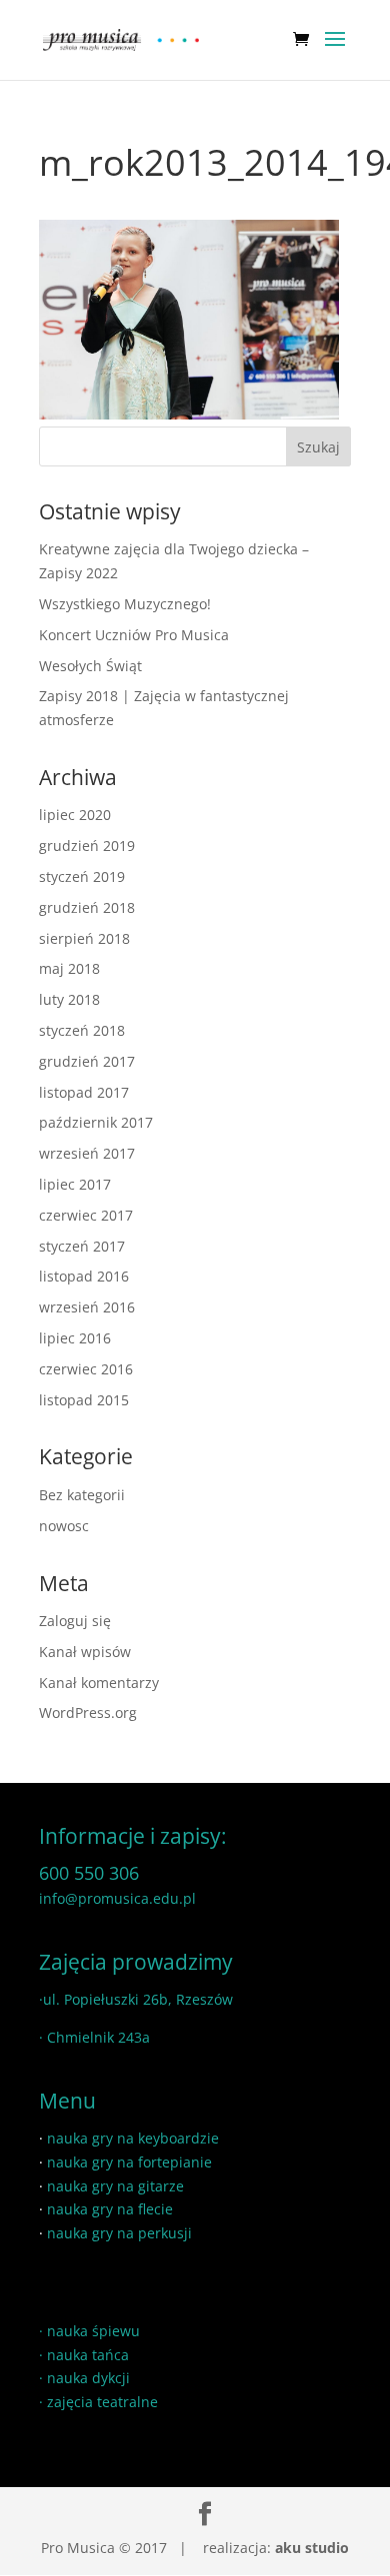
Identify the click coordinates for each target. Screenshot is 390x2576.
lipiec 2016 (75, 1338)
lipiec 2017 (75, 1184)
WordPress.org (88, 1713)
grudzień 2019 (87, 846)
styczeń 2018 (82, 1030)
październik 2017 (96, 1122)
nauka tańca (88, 2355)
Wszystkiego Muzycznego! (125, 604)
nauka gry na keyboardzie (133, 2138)
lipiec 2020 (75, 815)
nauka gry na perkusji (119, 2233)
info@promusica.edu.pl (117, 1898)
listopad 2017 (84, 1092)
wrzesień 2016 (87, 1307)
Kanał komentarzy (99, 1683)
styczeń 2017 (82, 1246)
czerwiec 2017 (86, 1215)
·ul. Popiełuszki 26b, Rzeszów (136, 1999)
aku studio (312, 2548)
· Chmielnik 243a (94, 2037)
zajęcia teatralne (102, 2402)
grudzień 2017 (87, 1061)
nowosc (64, 1526)
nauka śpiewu (93, 2331)
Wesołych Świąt (90, 666)
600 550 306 (89, 1873)
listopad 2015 (84, 1400)
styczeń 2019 (82, 876)
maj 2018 (69, 968)
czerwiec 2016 (86, 1369)
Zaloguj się (75, 1621)
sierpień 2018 (84, 938)
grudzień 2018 (87, 907)
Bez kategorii (82, 1495)
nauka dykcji (88, 2378)
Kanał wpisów (85, 1652)
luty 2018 (69, 999)
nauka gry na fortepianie (129, 2162)
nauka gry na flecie (110, 2209)
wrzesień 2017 (87, 1153)
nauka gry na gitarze (115, 2186)
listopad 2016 (84, 1276)
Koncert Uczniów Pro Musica (134, 635)
